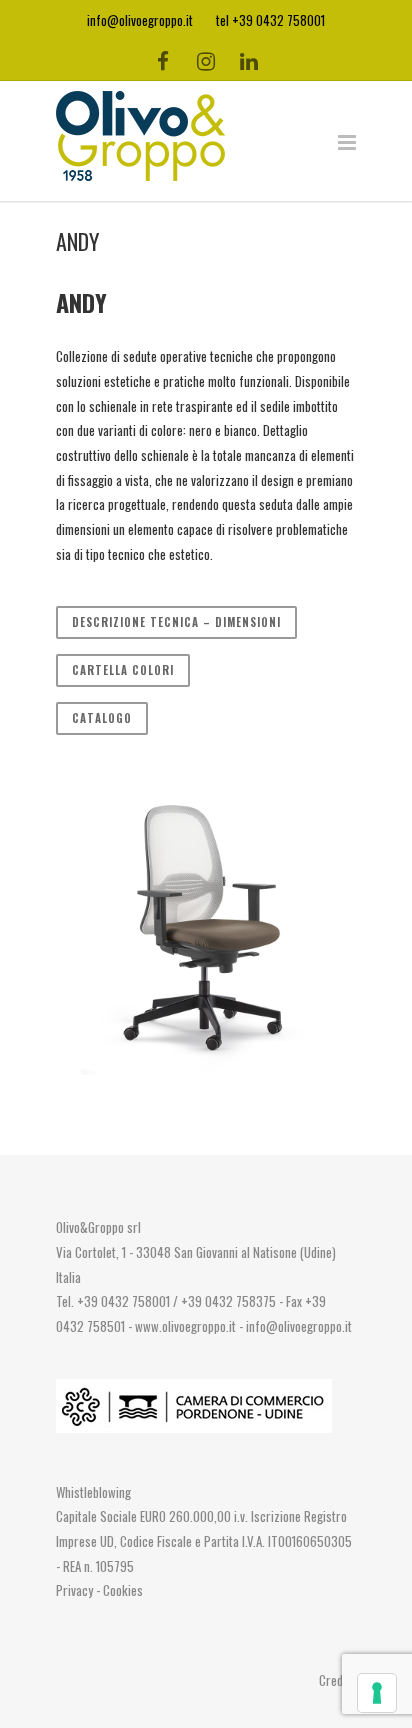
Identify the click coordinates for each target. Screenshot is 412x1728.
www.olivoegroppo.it (185, 1326)
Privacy (76, 1590)
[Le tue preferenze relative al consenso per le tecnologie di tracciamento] (377, 1693)
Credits (337, 1680)
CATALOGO (102, 718)
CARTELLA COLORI (123, 670)
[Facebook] (163, 60)
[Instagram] (206, 60)
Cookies (123, 1590)
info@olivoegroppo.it (299, 1326)
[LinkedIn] (249, 60)
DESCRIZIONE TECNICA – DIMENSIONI (176, 622)
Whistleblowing (93, 1492)
